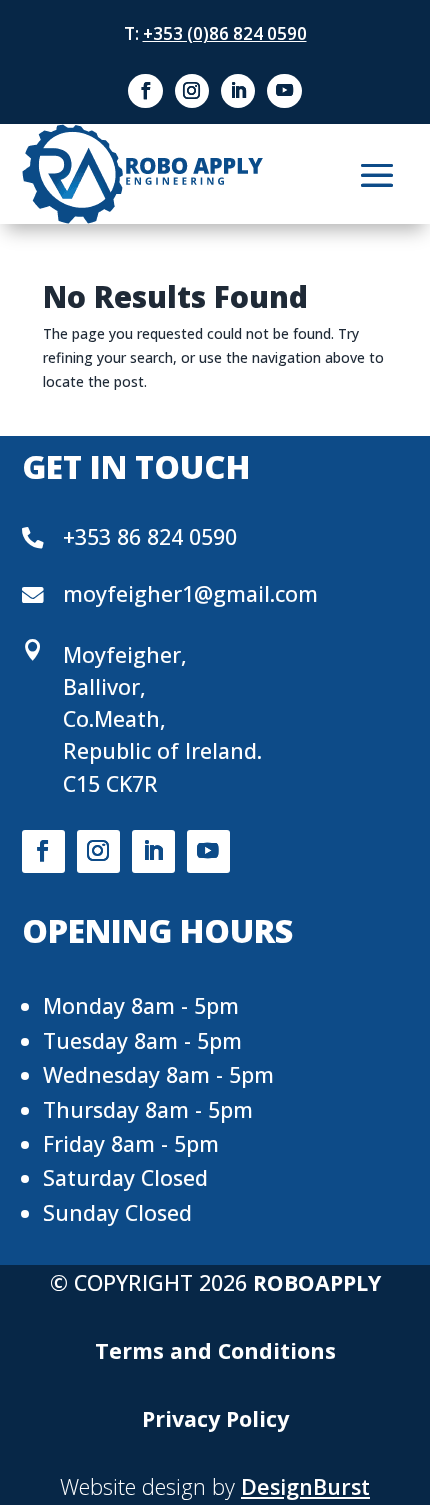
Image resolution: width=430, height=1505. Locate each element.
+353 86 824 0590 (150, 536)
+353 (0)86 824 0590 (225, 33)
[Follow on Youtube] (284, 91)
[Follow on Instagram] (192, 91)
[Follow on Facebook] (145, 91)
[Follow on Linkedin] (238, 91)
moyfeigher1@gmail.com (190, 593)
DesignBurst (305, 1486)
